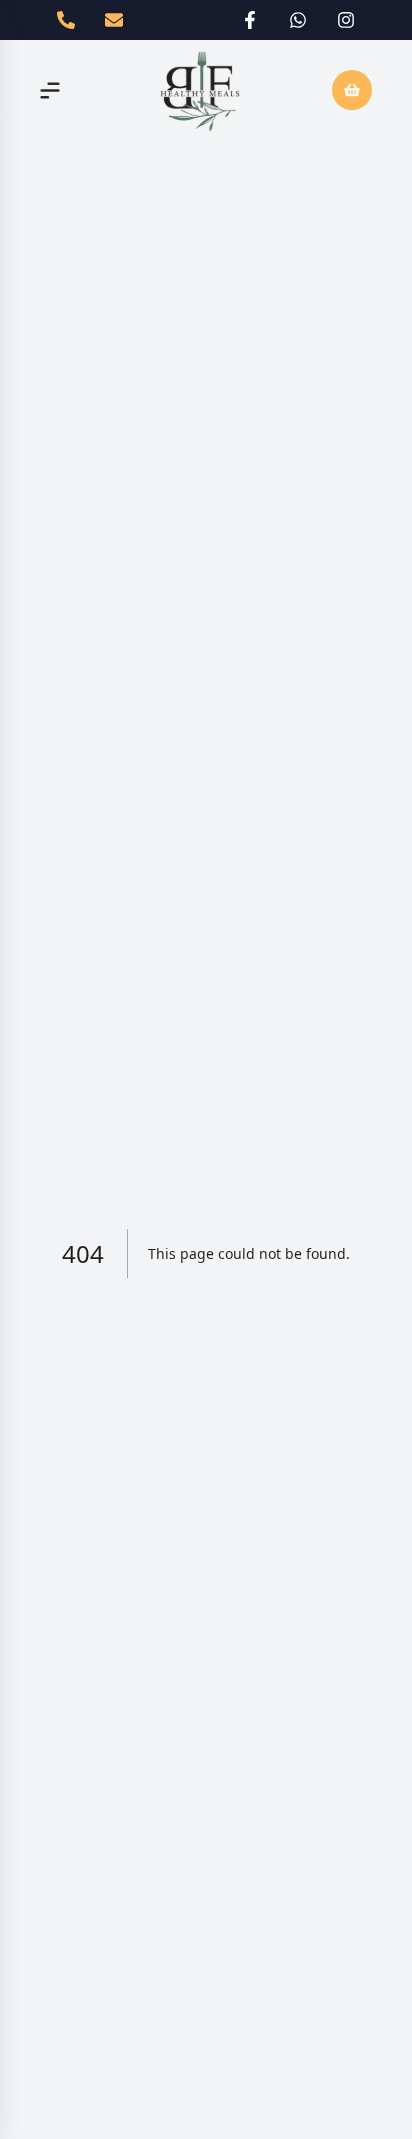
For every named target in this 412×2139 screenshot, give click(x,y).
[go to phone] (66, 20)
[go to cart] (352, 90)
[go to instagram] (346, 20)
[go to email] (114, 20)
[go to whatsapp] (298, 20)
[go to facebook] (250, 20)
